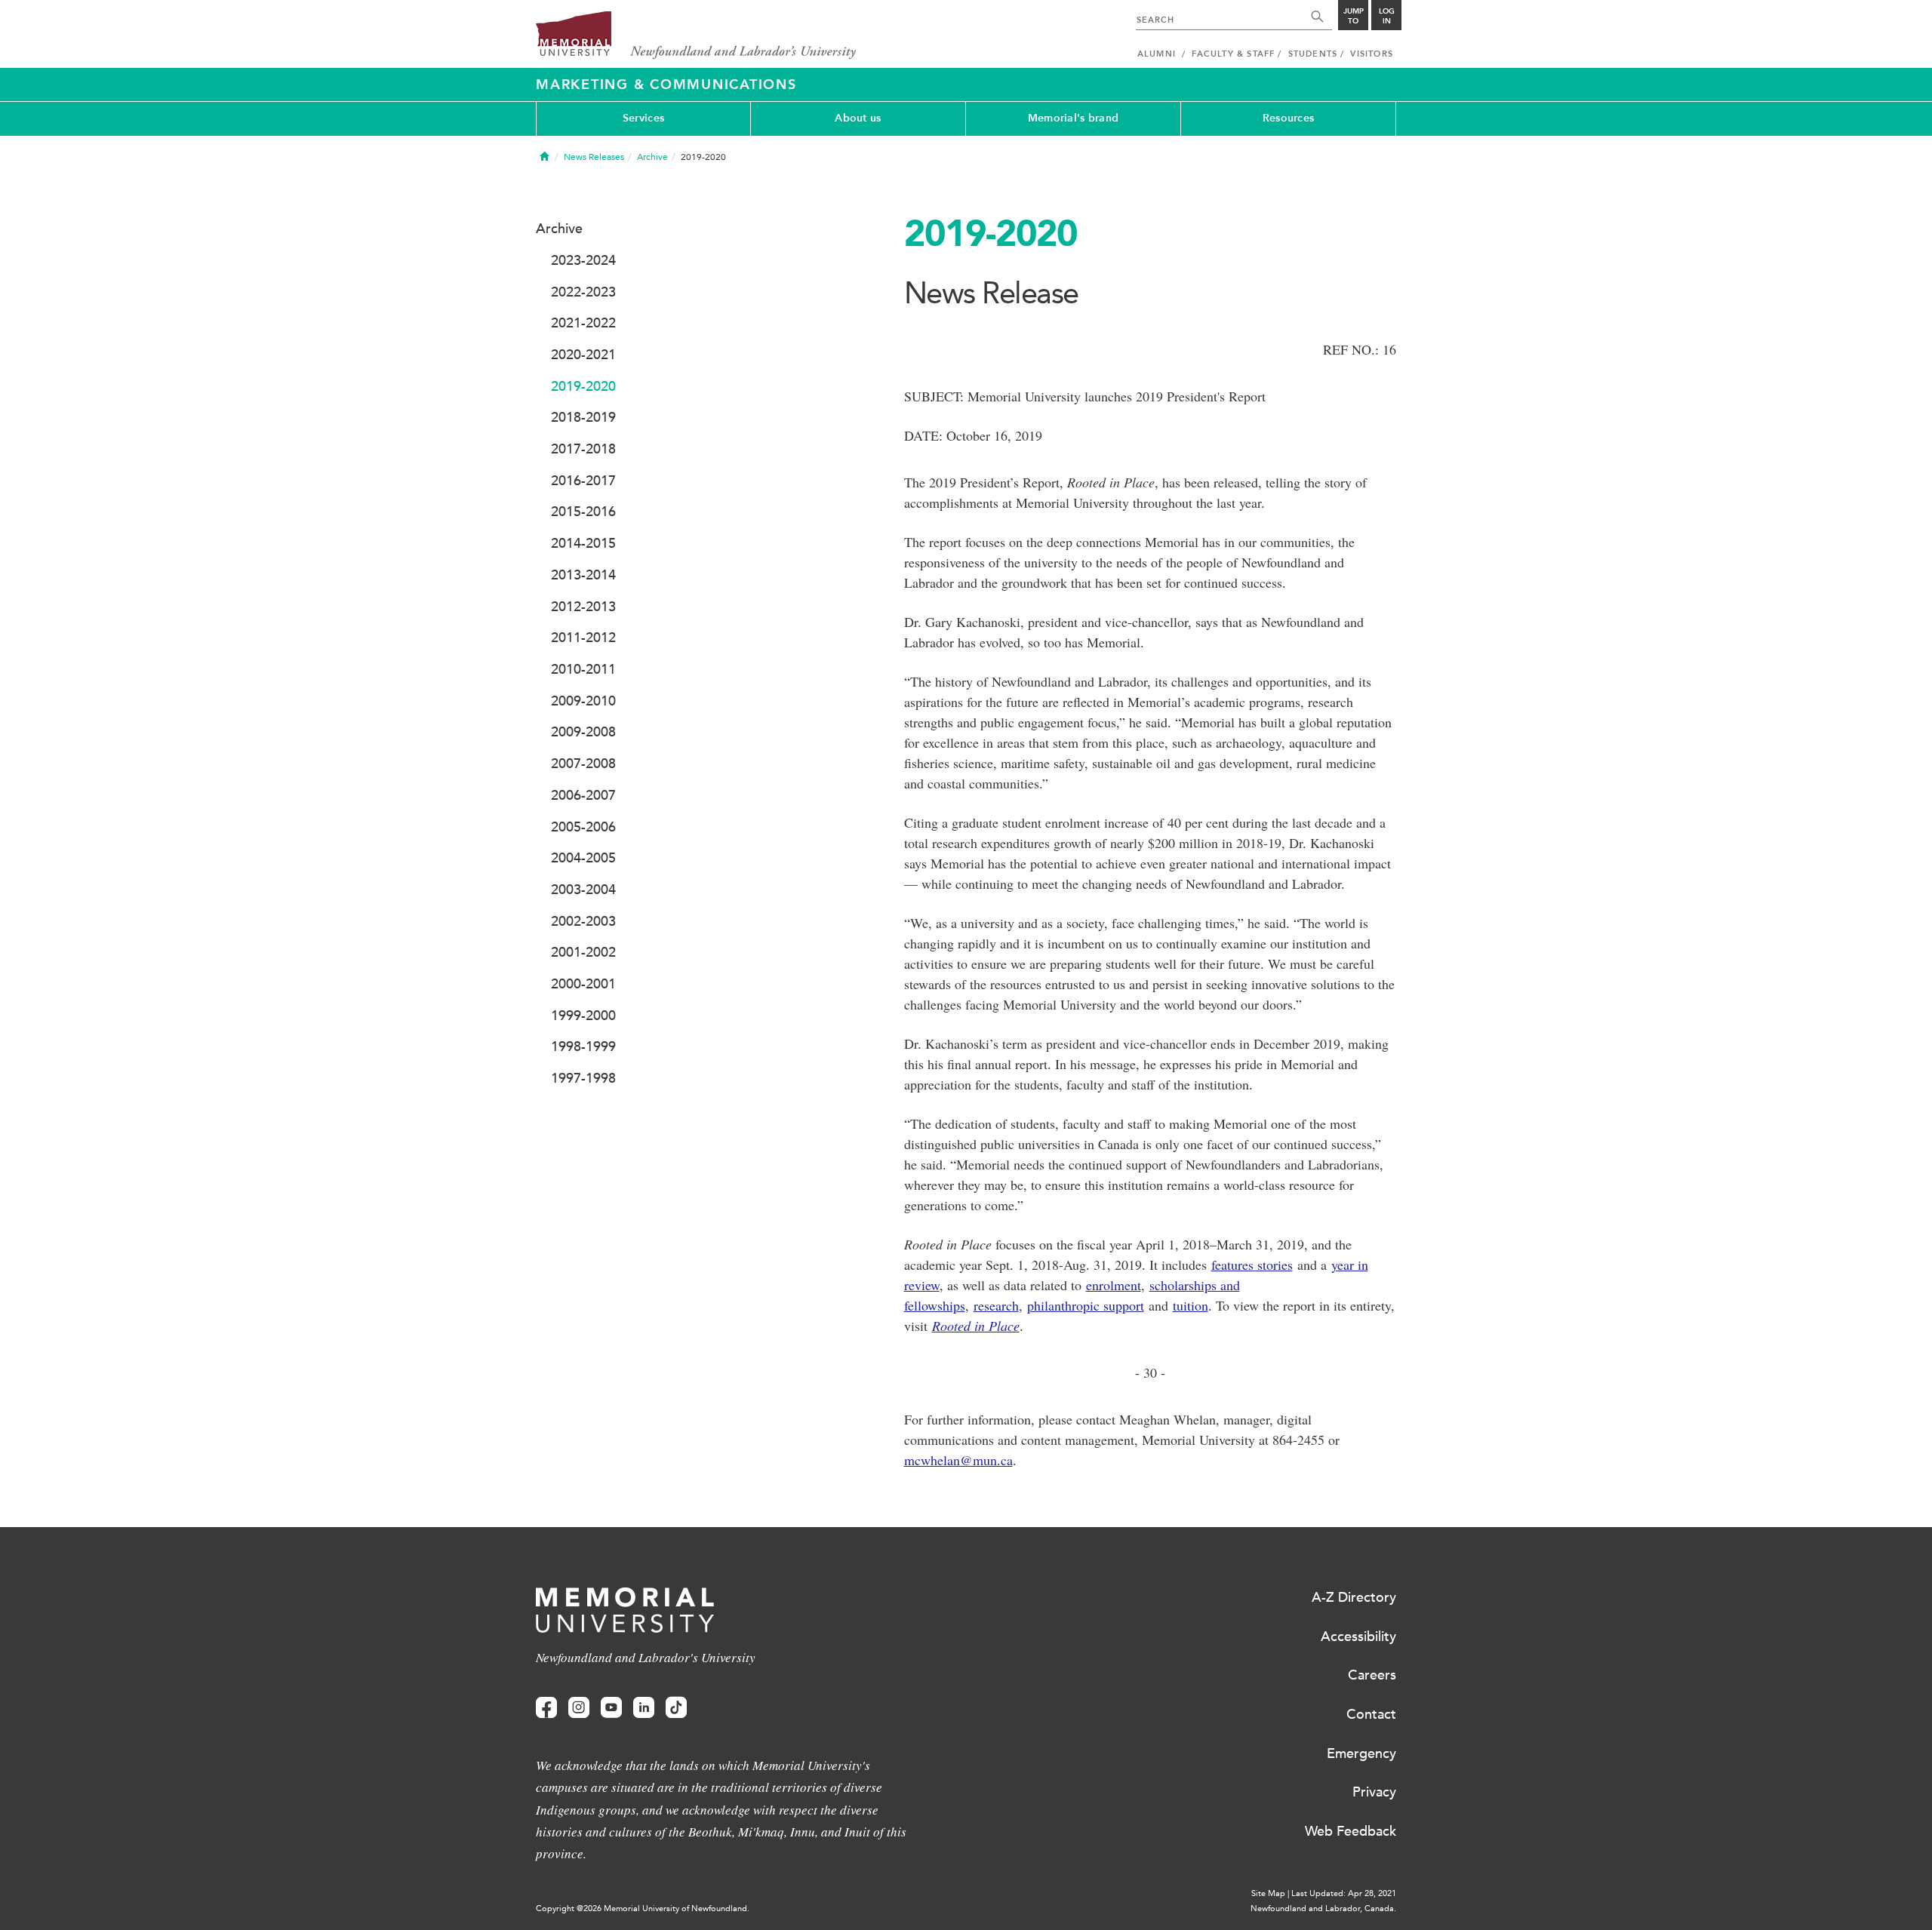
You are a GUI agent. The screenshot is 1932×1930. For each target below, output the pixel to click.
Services (643, 118)
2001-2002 (583, 952)
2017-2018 (583, 449)
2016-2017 (583, 481)
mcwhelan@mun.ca (958, 1460)
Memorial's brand (1073, 118)
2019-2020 (583, 386)
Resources (1289, 118)
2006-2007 (583, 795)
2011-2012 (583, 638)
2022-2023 (583, 292)
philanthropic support (1086, 1305)
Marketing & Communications (666, 85)
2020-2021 (583, 355)
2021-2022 (583, 323)
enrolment (1114, 1285)
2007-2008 (583, 764)
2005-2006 (583, 827)
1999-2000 (583, 1016)
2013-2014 (583, 575)
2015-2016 (583, 512)
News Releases (594, 157)
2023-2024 (583, 260)
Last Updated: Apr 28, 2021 (1344, 1893)
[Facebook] (546, 1708)
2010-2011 (583, 669)
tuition (1191, 1305)
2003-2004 (583, 890)
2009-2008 (583, 732)
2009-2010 (583, 701)
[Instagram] (579, 1708)
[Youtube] (611, 1708)
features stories (1252, 1265)
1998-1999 (583, 1046)
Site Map (1268, 1893)
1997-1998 (583, 1078)
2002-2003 (583, 921)
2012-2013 (583, 607)
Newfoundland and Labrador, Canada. (1323, 1908)
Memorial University (696, 36)
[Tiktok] (676, 1708)
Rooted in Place (976, 1326)
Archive (652, 157)
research (996, 1305)
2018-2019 (583, 417)
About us (858, 118)
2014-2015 (583, 543)
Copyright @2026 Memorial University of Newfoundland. (643, 1908)
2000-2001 (583, 984)
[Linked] (644, 1708)
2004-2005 (583, 858)
